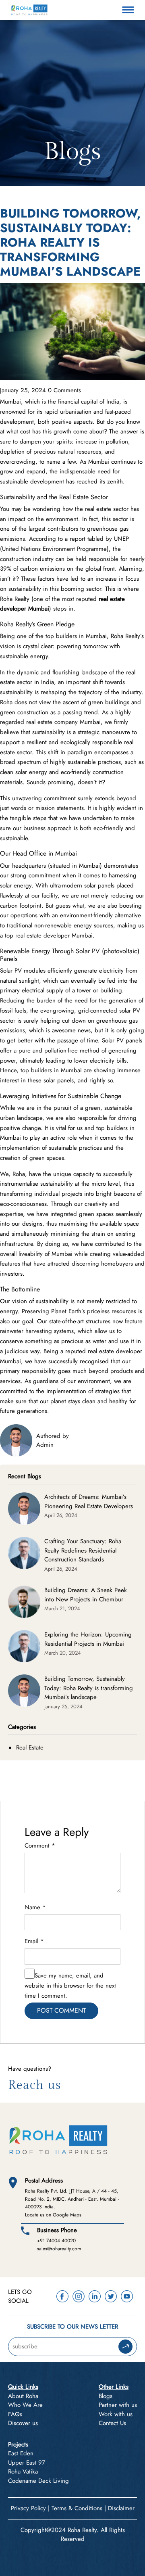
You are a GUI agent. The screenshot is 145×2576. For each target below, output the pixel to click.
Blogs (106, 2396)
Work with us (116, 2414)
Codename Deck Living (38, 2481)
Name (35, 1907)
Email (34, 1941)
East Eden (21, 2453)
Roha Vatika (23, 2471)
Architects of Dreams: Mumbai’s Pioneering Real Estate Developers (89, 1501)
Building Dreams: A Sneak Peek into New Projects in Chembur (86, 1595)
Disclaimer (121, 2508)
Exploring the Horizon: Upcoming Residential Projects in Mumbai (88, 1639)
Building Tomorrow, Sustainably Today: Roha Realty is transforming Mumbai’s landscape (89, 1688)
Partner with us (118, 2405)
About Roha (23, 2396)
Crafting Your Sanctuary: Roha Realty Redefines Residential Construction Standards (83, 1550)
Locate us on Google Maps (53, 2215)
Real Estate (30, 1747)
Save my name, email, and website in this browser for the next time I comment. (70, 1986)
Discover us (23, 2423)
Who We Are (25, 2405)
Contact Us (112, 2423)
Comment (40, 1846)
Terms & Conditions (77, 2508)
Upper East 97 (27, 2463)
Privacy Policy (28, 2508)
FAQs (15, 2414)
